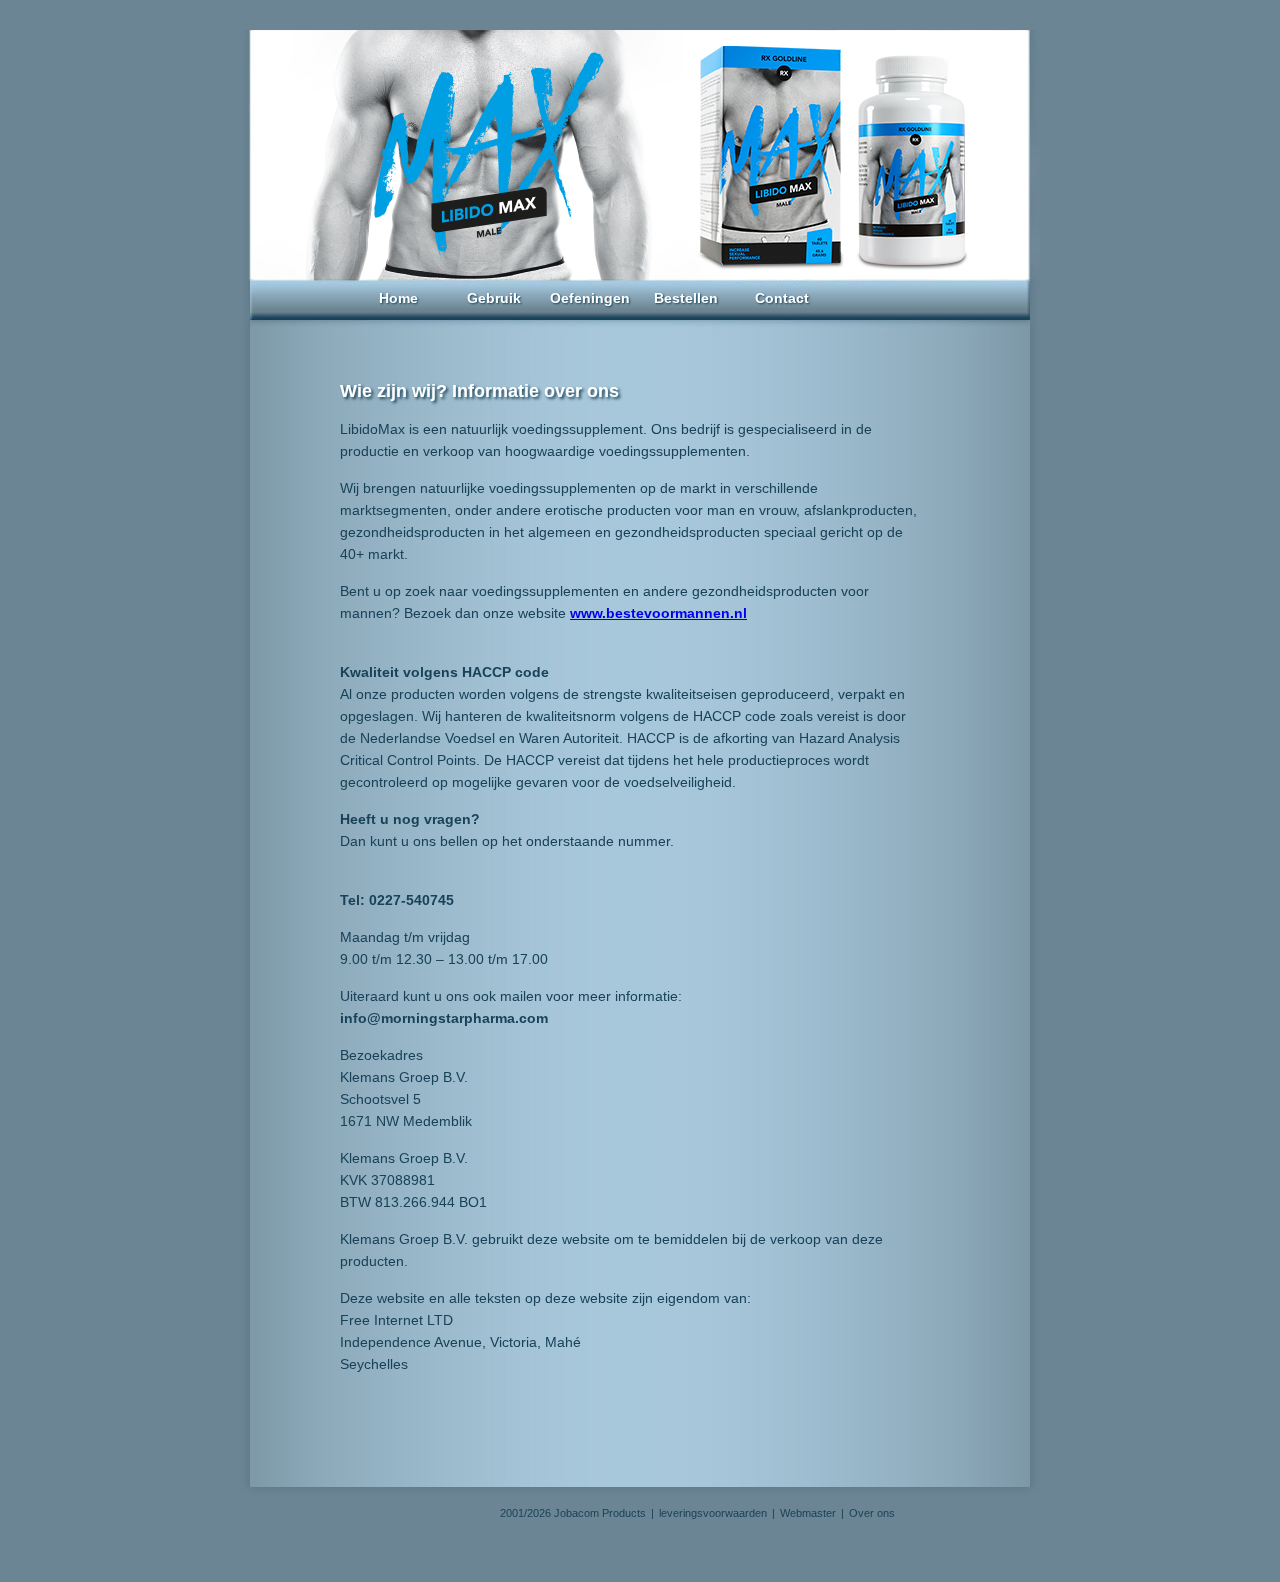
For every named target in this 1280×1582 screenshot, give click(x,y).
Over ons (872, 1513)
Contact (782, 298)
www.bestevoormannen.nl (658, 613)
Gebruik (494, 298)
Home (398, 298)
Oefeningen (590, 298)
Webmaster (808, 1513)
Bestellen (686, 298)
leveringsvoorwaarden (713, 1513)
